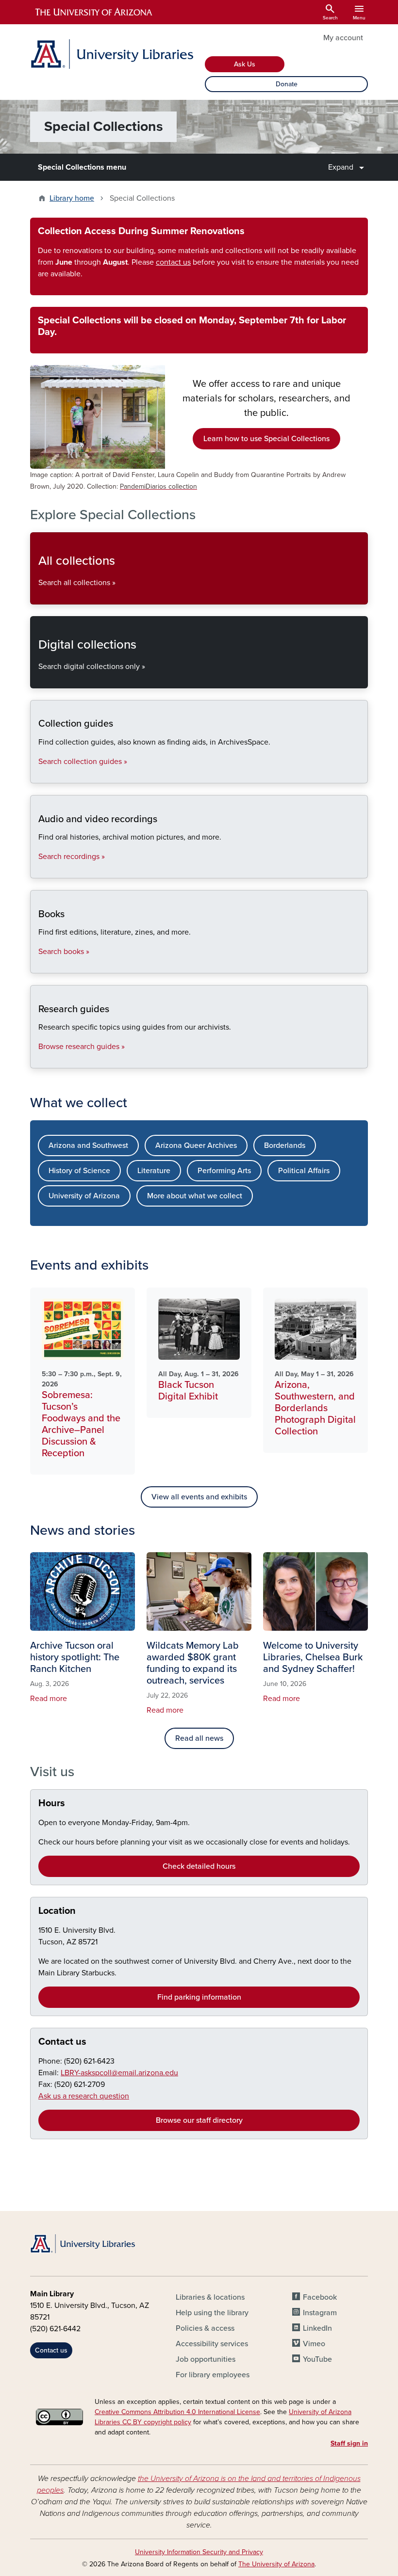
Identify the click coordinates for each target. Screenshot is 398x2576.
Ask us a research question (84, 2096)
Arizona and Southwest (88, 1145)
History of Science (79, 1171)
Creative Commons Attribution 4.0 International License (177, 2412)
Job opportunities (206, 2359)
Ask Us (245, 64)
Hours (52, 1803)
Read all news (199, 1738)
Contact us (62, 2042)
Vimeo (314, 2344)
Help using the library (212, 2313)
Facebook (320, 2297)
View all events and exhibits (199, 1497)
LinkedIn (317, 2328)
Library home (72, 198)
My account (343, 38)
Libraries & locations (210, 2297)
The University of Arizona (276, 2564)
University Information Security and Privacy (199, 2552)
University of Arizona (84, 1196)
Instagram (320, 2313)
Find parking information (199, 1997)
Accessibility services (212, 2344)
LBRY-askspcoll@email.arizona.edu (119, 2073)
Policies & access (205, 2328)
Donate (287, 84)
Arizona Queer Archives (196, 1145)
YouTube (317, 2359)
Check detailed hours (199, 1866)
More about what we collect (195, 1196)
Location (57, 1911)
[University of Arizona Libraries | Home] (112, 54)
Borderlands (285, 1145)
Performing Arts (224, 1171)
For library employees (213, 2375)
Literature (154, 1171)
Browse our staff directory (199, 2120)
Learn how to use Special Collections (266, 439)
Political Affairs (304, 1171)
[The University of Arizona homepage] (94, 12)
